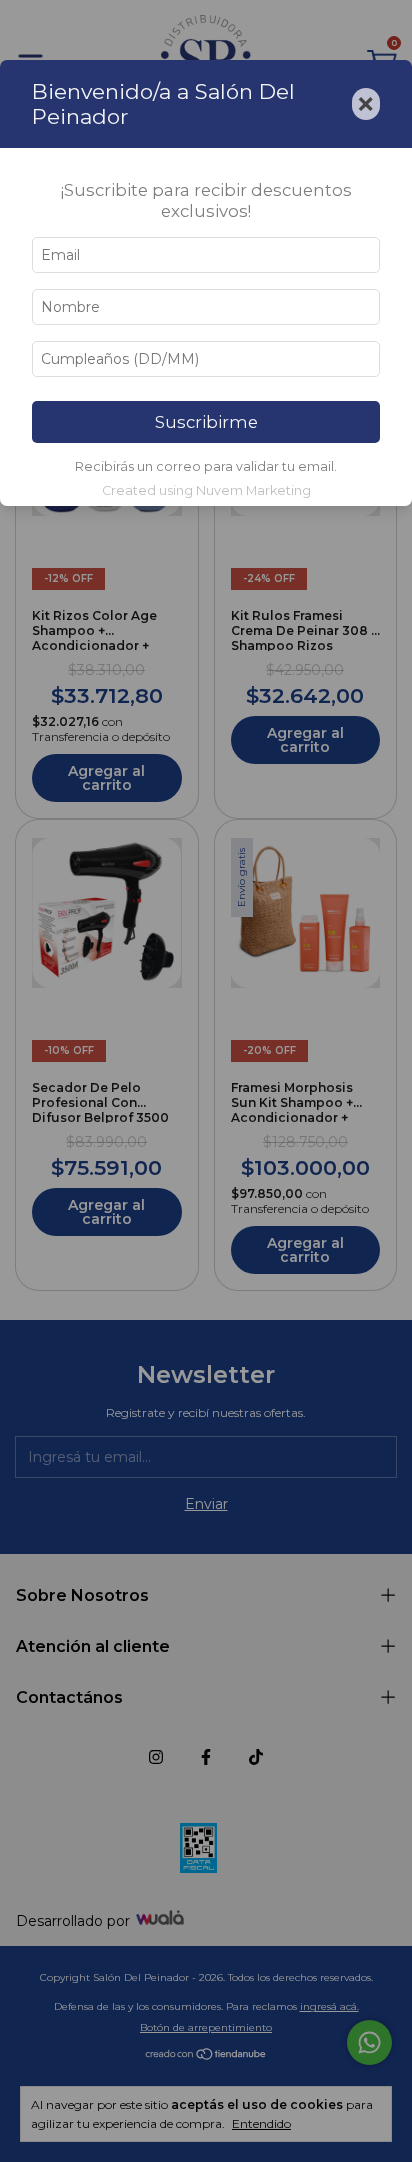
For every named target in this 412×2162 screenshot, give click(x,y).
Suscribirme (206, 422)
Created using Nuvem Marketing (206, 490)
